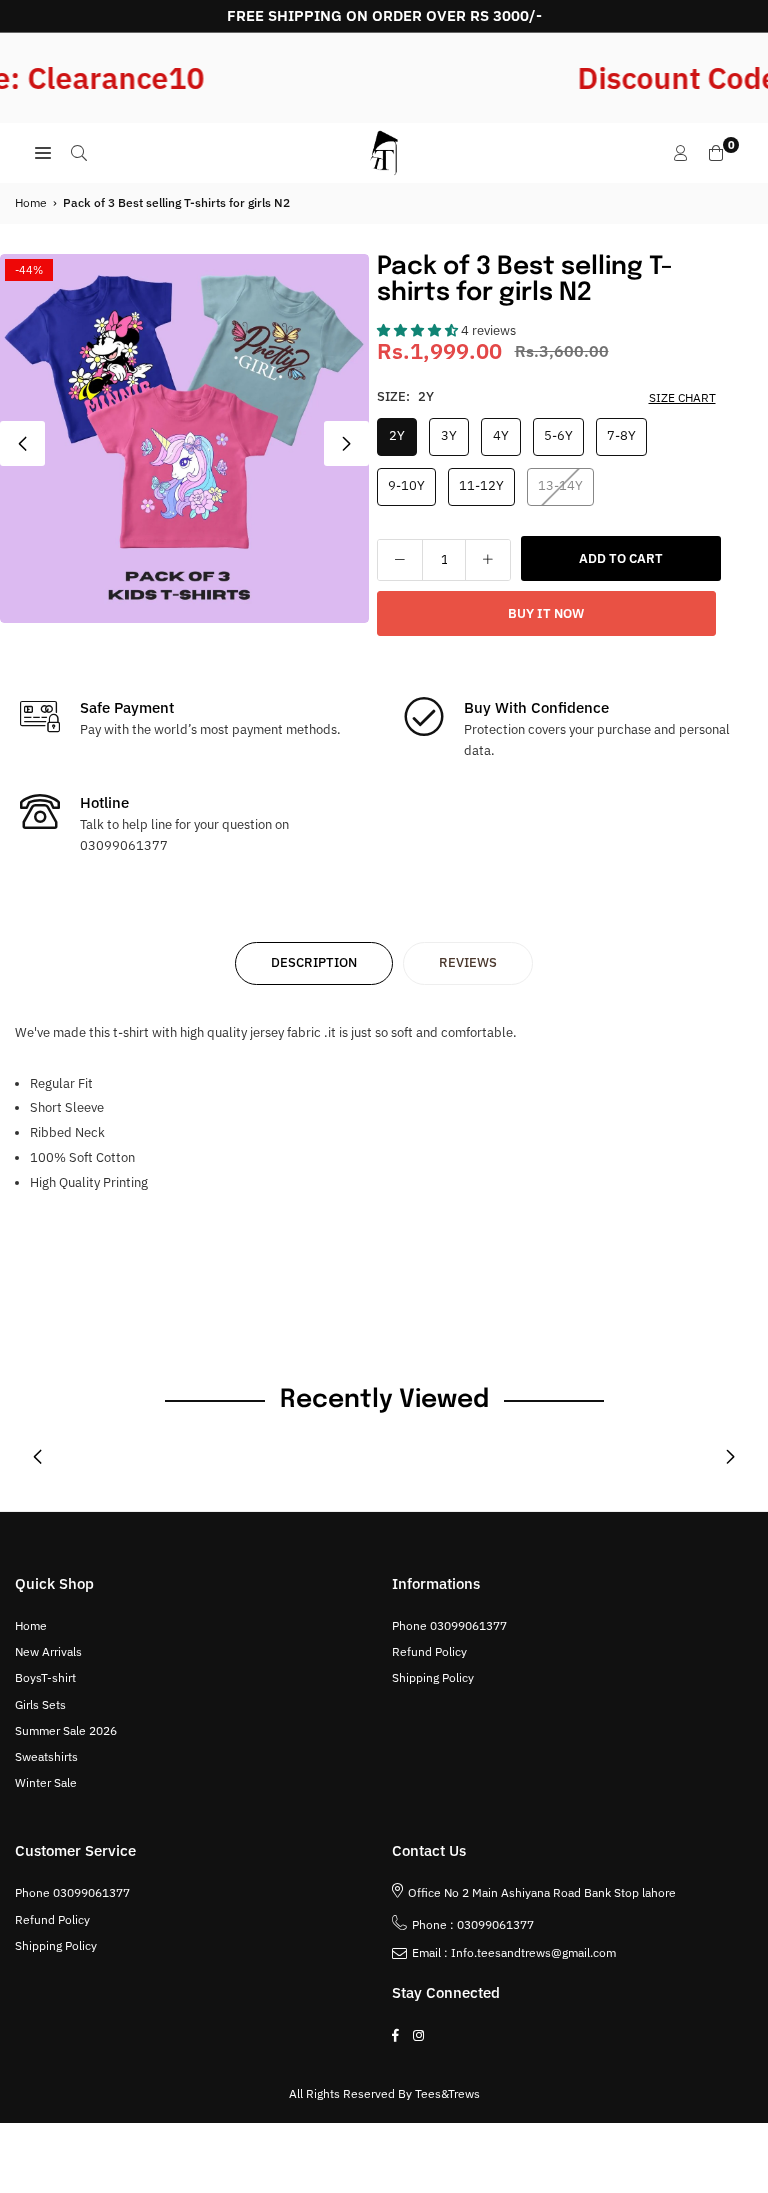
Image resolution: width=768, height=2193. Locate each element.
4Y (501, 435)
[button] (346, 443)
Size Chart (682, 397)
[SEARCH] (79, 153)
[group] (184, 438)
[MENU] (43, 153)
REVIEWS (468, 962)
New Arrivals (48, 1651)
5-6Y (558, 435)
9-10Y (406, 485)
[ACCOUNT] (681, 153)
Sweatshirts (46, 1756)
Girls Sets (40, 1704)
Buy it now (546, 613)
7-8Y (621, 435)
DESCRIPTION (314, 962)
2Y (397, 435)
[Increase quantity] (488, 560)
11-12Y (481, 485)
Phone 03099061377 (449, 1625)
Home (31, 202)
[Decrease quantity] (400, 560)
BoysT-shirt (45, 1677)
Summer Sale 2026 (66, 1730)
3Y (449, 435)
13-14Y (560, 485)
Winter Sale (46, 1782)
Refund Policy (429, 1651)
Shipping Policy (433, 1677)
